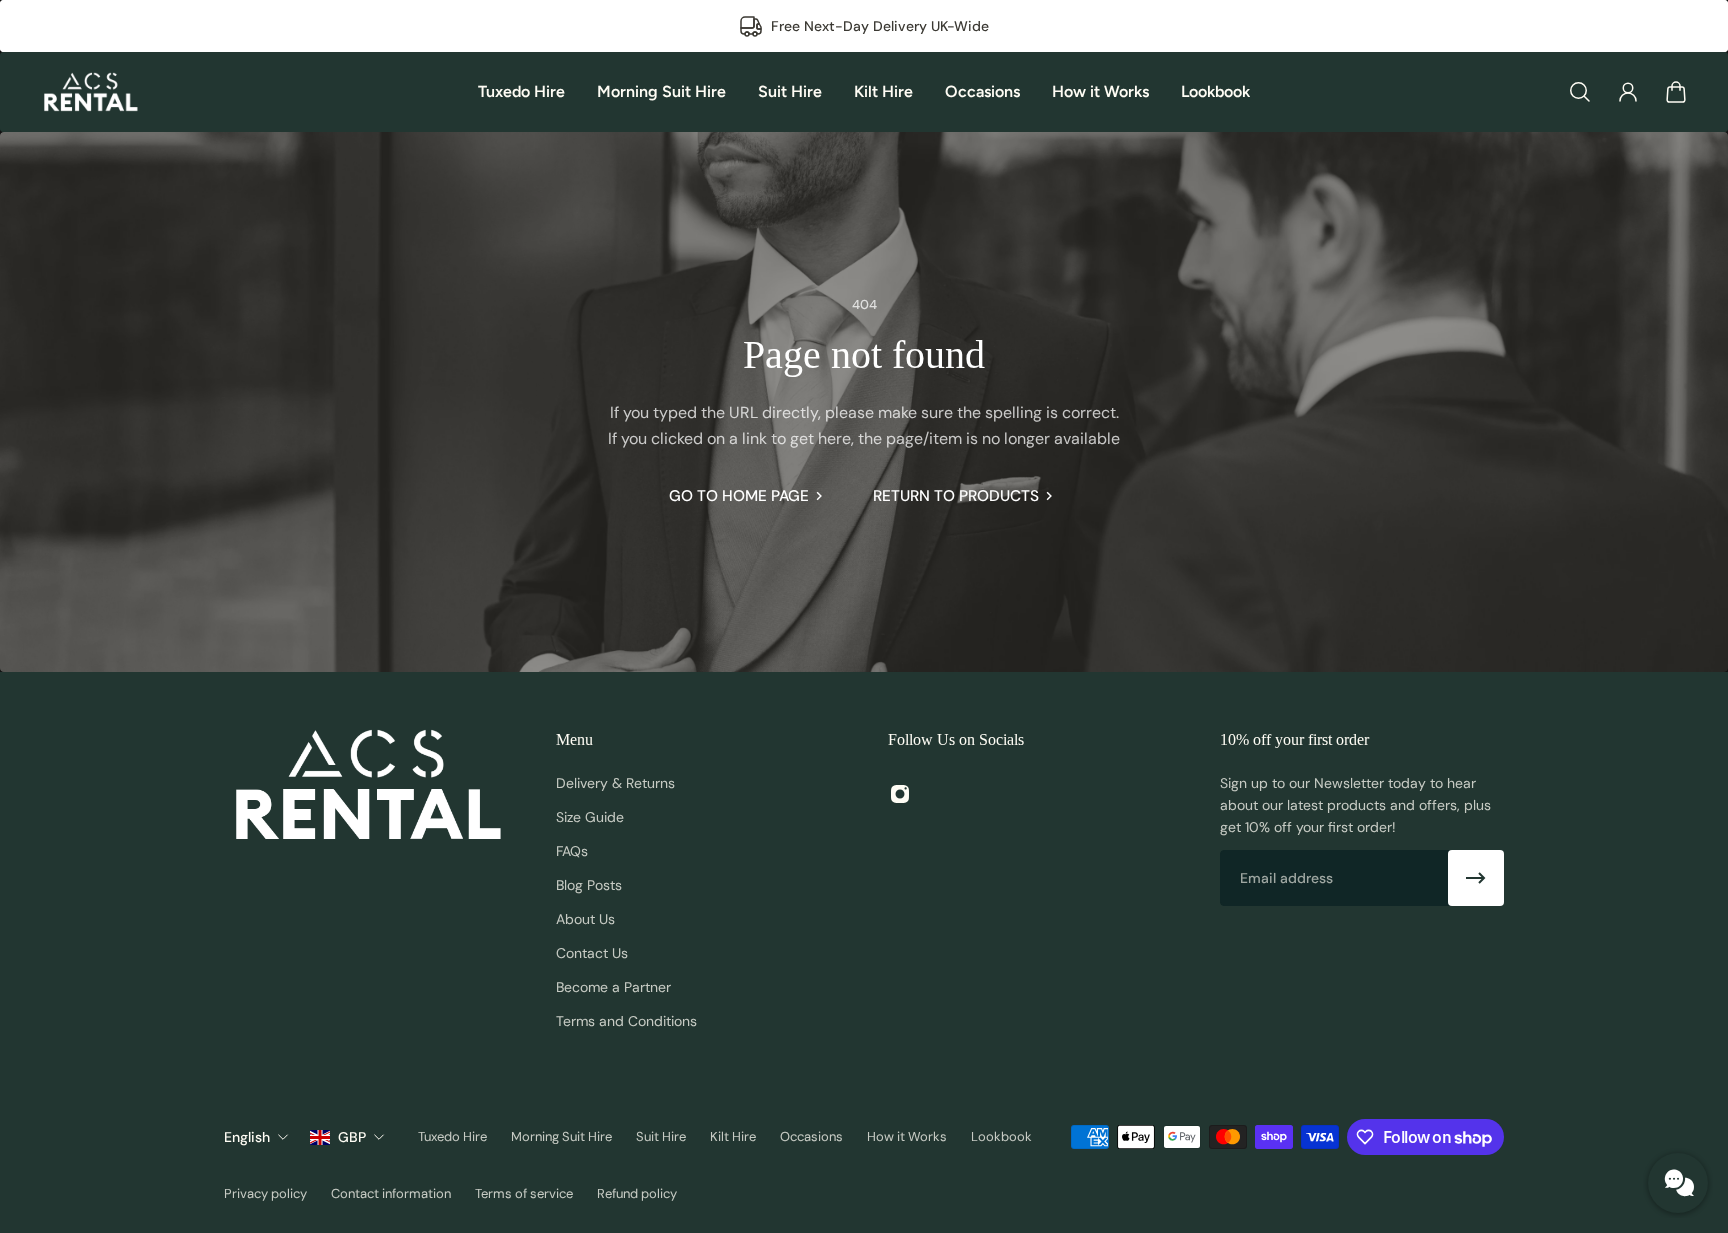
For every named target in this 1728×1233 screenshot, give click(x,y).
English (247, 1137)
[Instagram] (900, 794)
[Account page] (1628, 92)
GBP (352, 1137)
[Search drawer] (1580, 92)
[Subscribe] (1476, 878)
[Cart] (1676, 92)
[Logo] (90, 92)
